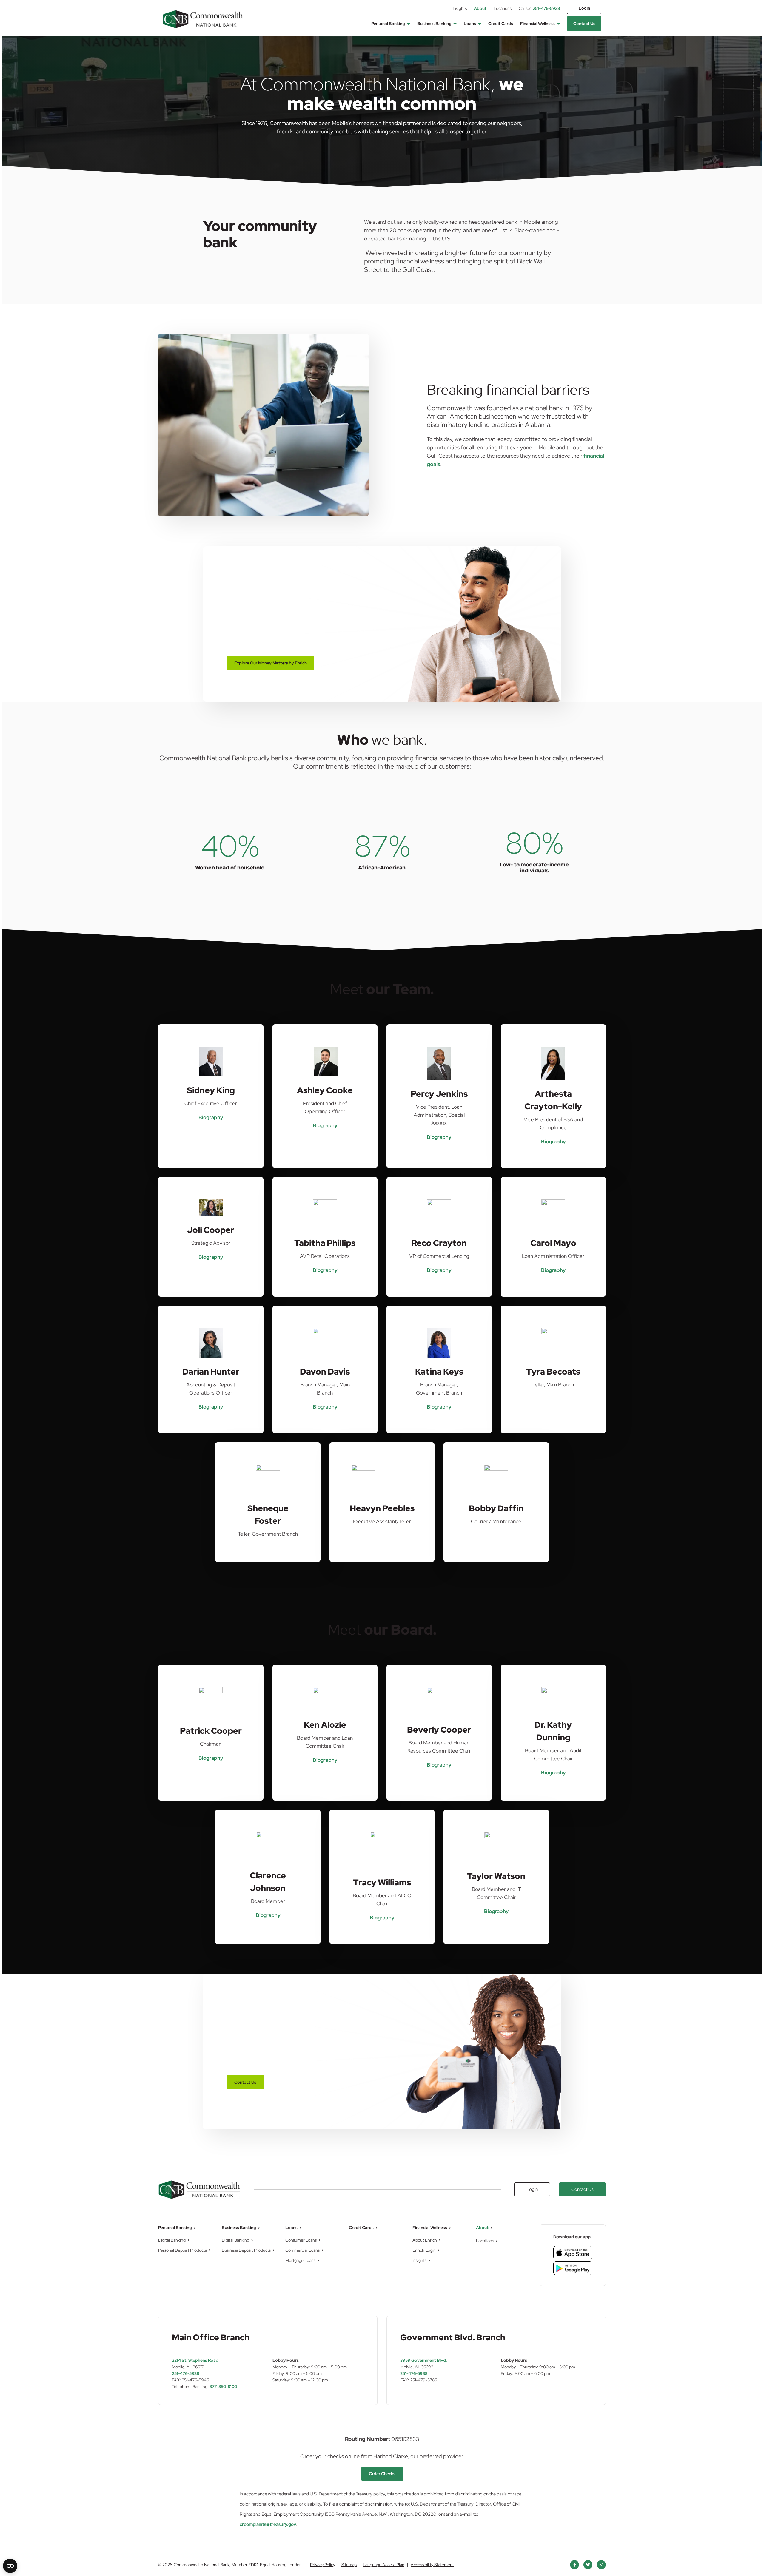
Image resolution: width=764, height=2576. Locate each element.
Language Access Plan (384, 2565)
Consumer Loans (301, 2240)
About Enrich (425, 2240)
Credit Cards (501, 24)
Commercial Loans (302, 2250)
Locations (503, 8)
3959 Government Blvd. (424, 2360)
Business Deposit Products (246, 2250)
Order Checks (382, 2474)
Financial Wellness (537, 24)
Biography (211, 1117)
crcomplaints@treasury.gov (268, 2524)
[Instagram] (601, 2565)
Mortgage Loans (300, 2260)
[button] (408, 24)
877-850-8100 (223, 2387)
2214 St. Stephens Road (195, 2360)
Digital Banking (172, 2240)
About (480, 8)
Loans (470, 24)
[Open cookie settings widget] (10, 2566)
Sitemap (349, 2565)
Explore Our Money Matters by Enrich (271, 663)
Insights (460, 8)
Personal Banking (388, 24)
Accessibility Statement (432, 2565)
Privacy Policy (323, 2565)
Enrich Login (424, 2250)
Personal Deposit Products (182, 2250)
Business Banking (434, 24)
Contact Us (584, 24)
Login (584, 8)
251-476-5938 (539, 8)
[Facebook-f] (574, 2565)
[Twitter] (588, 2565)
